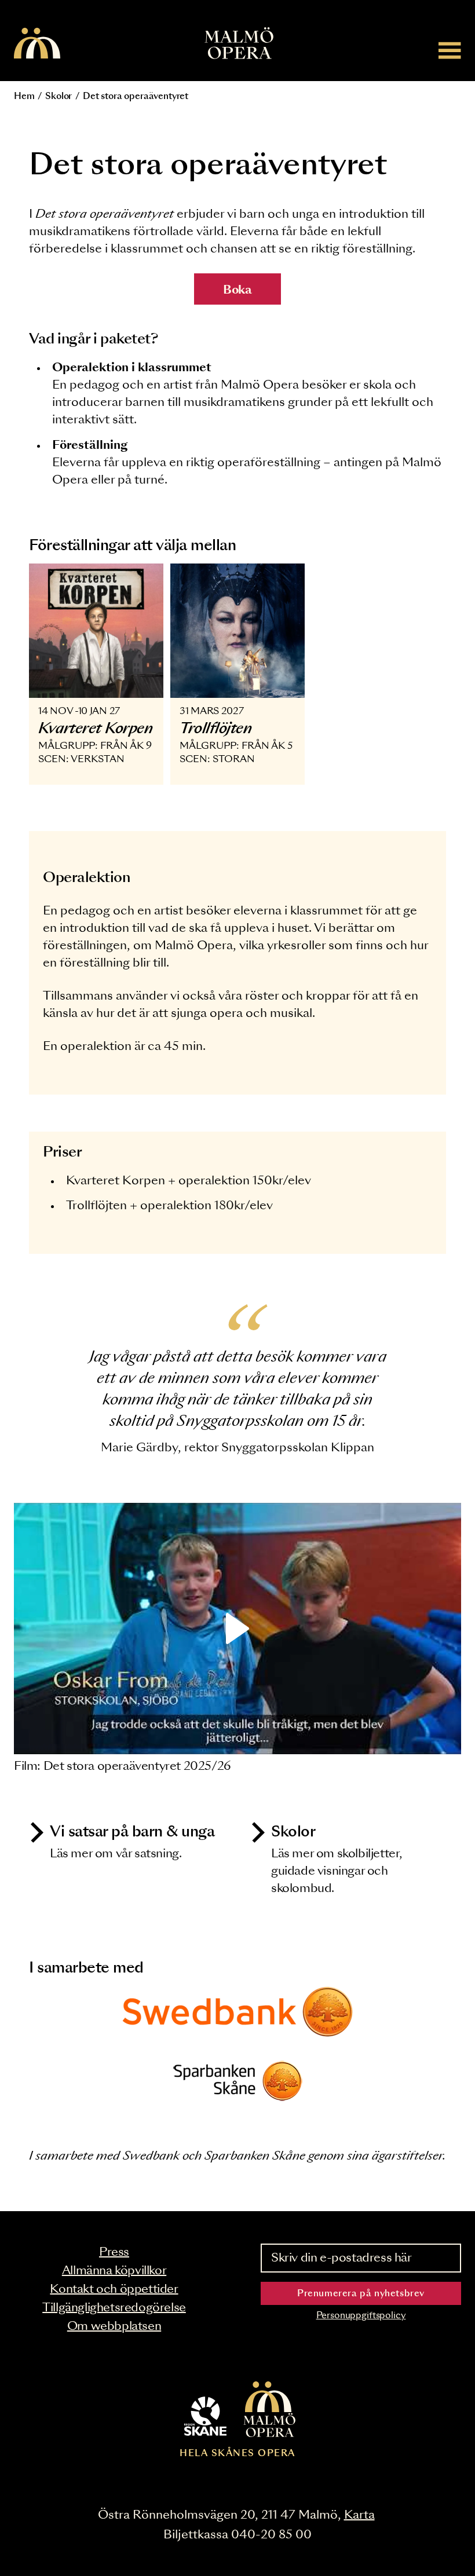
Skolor (59, 96)
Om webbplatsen (114, 2326)
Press (114, 2252)
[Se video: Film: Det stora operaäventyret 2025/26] (237, 1629)
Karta (359, 2515)
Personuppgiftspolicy (361, 2316)
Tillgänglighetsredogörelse (114, 2308)
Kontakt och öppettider (114, 2289)
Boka (237, 290)
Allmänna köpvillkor (114, 2271)
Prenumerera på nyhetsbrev (361, 2294)
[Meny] (450, 50)
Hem (24, 96)
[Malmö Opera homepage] (37, 44)
